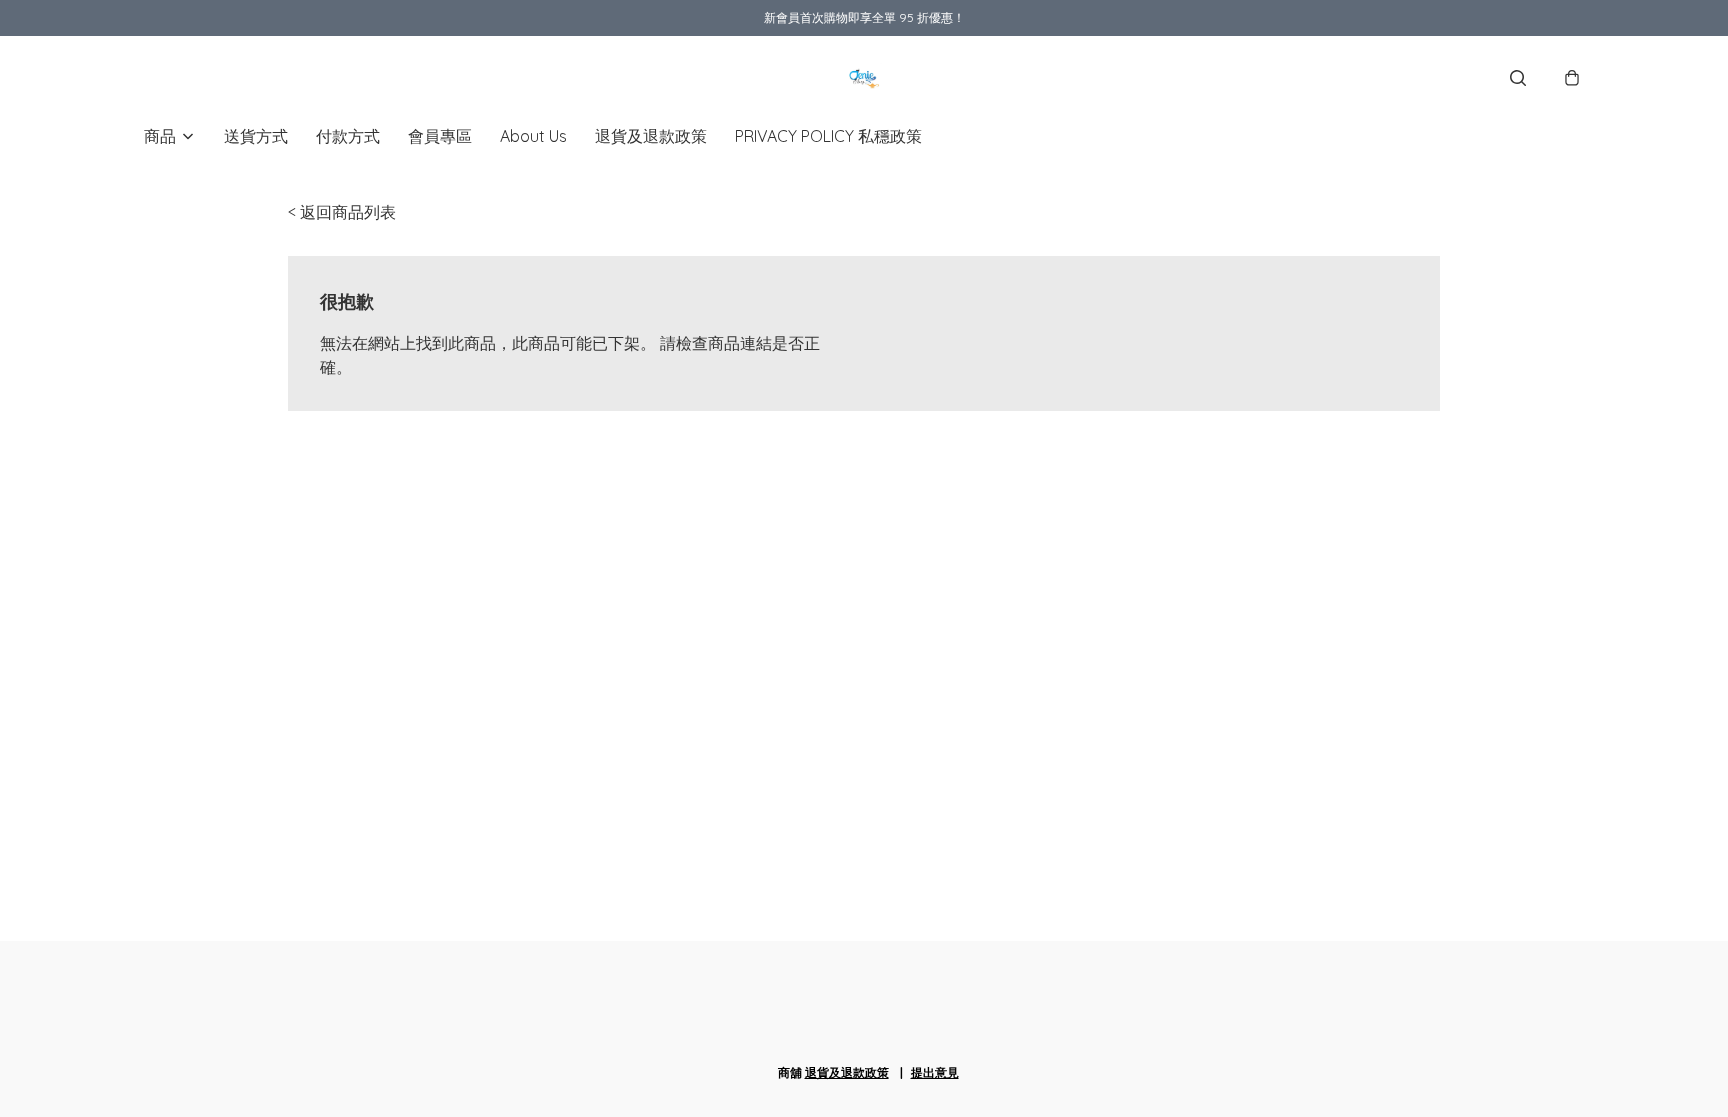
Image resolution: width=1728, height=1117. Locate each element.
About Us (533, 136)
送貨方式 (256, 136)
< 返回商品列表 (342, 212)
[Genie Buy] (864, 78)
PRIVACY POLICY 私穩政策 (828, 136)
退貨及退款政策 (651, 136)
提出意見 (935, 1072)
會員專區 (440, 136)
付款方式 (348, 136)
